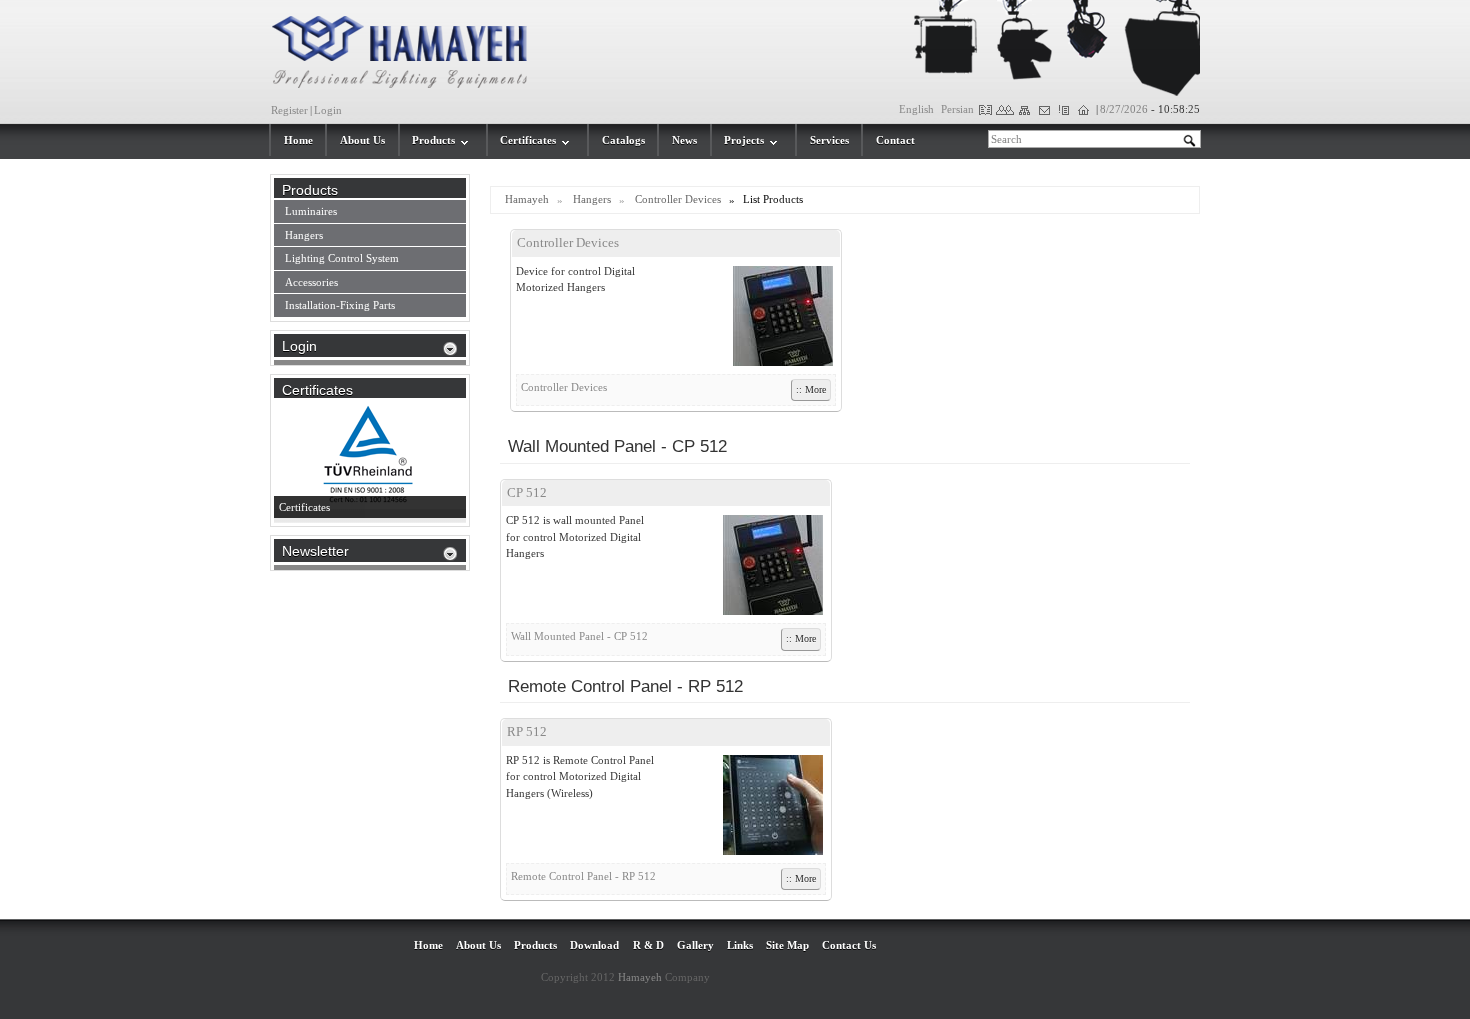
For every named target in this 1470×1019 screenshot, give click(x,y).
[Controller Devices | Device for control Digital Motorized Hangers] (773, 316)
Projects (744, 140)
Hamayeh (527, 199)
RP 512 (527, 731)
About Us (362, 140)
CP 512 (527, 492)
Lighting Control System (342, 258)
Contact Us (849, 945)
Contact (895, 140)
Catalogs (623, 140)
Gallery (695, 945)
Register (289, 110)
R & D (648, 945)
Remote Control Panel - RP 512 (583, 876)
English (916, 109)
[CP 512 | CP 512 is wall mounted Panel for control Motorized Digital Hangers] (763, 565)
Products (433, 140)
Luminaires (311, 211)
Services (829, 140)
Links (740, 945)
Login (328, 110)
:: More (811, 389)
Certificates (528, 140)
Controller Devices (678, 199)
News (684, 140)
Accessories (311, 282)
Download (594, 945)
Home (298, 140)
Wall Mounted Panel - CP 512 (579, 636)
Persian (957, 109)
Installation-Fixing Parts (340, 305)
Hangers (592, 199)
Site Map (787, 945)
